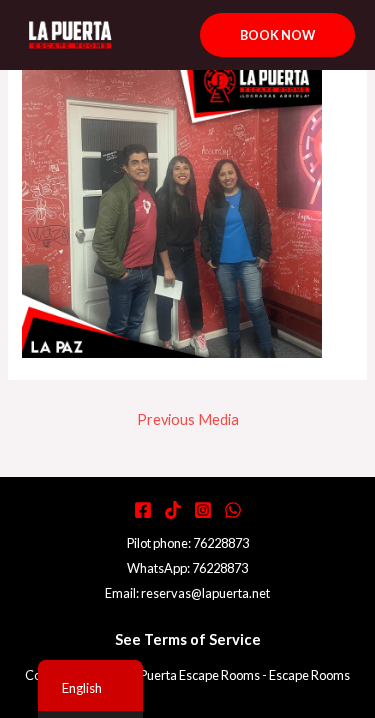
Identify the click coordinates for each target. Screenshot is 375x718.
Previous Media (188, 419)
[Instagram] (203, 510)
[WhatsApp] (233, 510)
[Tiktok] (173, 510)
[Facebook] (143, 510)
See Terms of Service (188, 639)
